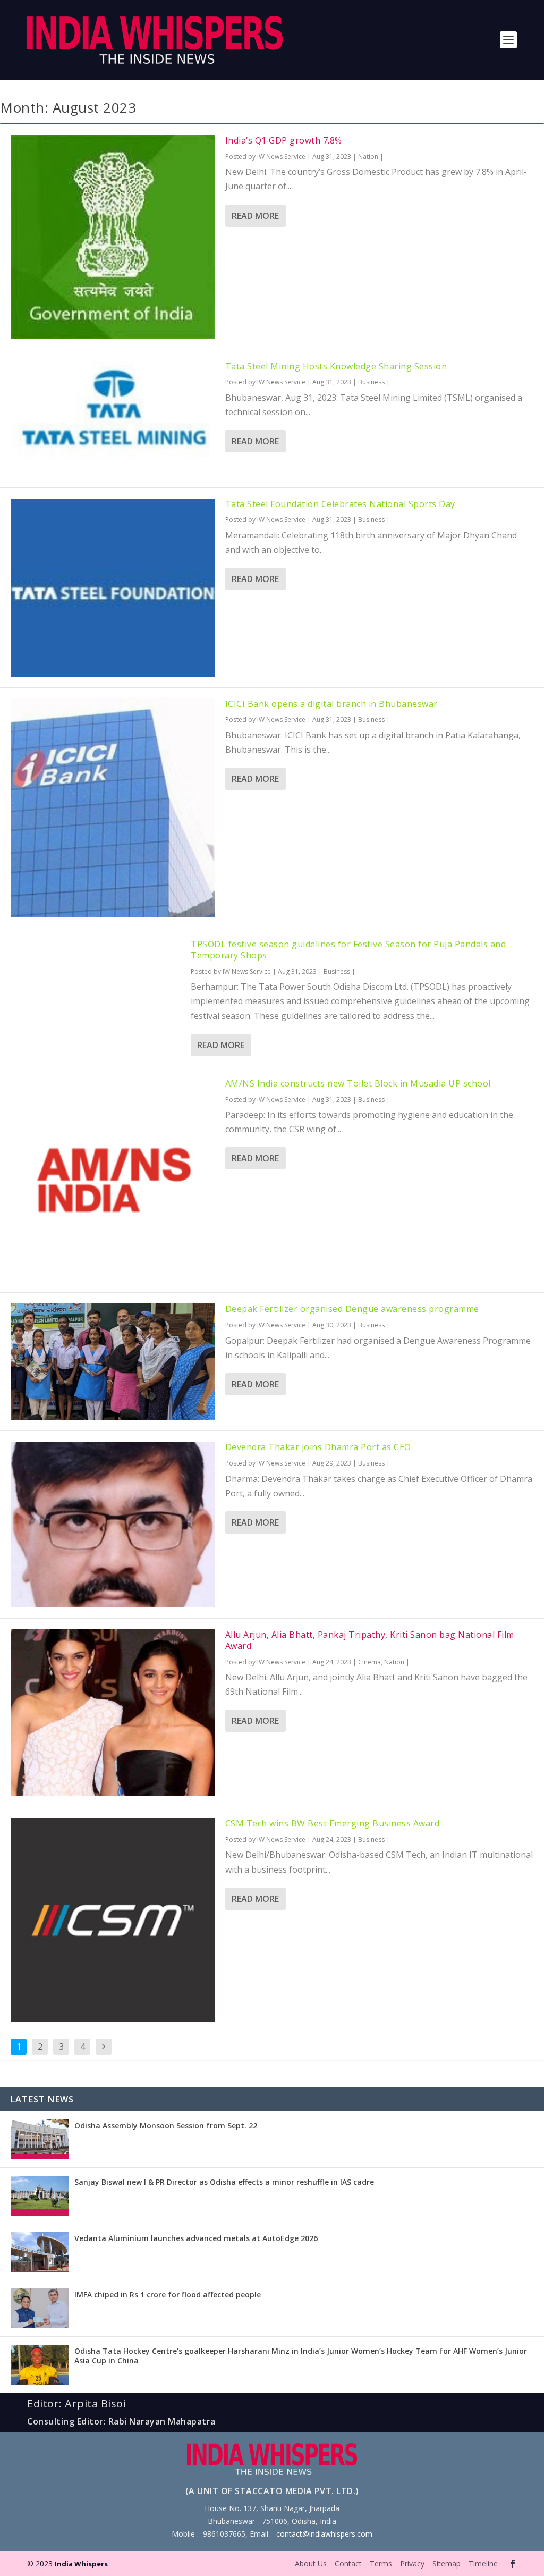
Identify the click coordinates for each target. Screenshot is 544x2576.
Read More (255, 216)
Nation (368, 157)
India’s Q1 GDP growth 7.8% (284, 140)
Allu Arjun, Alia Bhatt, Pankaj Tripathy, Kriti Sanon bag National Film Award (370, 1640)
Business (371, 382)
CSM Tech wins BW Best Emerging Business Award (333, 1823)
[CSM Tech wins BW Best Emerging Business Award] (113, 1920)
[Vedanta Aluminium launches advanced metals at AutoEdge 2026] (40, 2252)
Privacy (412, 2564)
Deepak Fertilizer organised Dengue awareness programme (352, 1309)
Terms (381, 2564)
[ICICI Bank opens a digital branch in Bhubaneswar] (113, 808)
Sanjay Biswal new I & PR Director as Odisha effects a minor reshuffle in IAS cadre (224, 2182)
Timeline (483, 2564)
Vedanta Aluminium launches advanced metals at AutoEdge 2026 (196, 2238)
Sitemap (447, 2564)
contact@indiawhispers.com (324, 2534)
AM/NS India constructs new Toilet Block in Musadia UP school (358, 1083)
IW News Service (281, 157)
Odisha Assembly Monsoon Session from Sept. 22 (166, 2125)
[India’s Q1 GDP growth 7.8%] (113, 237)
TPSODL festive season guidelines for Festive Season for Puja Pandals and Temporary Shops (348, 950)
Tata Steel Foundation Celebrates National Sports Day (340, 504)
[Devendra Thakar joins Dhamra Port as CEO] (113, 1525)
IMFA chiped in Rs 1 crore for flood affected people (168, 2295)
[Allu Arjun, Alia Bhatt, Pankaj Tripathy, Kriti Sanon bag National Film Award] (113, 1713)
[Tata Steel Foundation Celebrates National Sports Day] (113, 588)
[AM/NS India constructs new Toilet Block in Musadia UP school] (113, 1180)
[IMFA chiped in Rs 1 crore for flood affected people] (40, 2308)
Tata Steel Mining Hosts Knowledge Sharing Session (336, 366)
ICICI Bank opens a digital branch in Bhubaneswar (331, 704)
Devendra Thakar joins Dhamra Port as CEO (318, 1447)
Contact (348, 2564)
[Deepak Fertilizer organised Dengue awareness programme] (113, 1362)
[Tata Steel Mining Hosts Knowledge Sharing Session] (113, 419)
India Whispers (81, 2564)
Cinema (369, 1662)
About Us (311, 2564)
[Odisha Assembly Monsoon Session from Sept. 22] (40, 2139)
